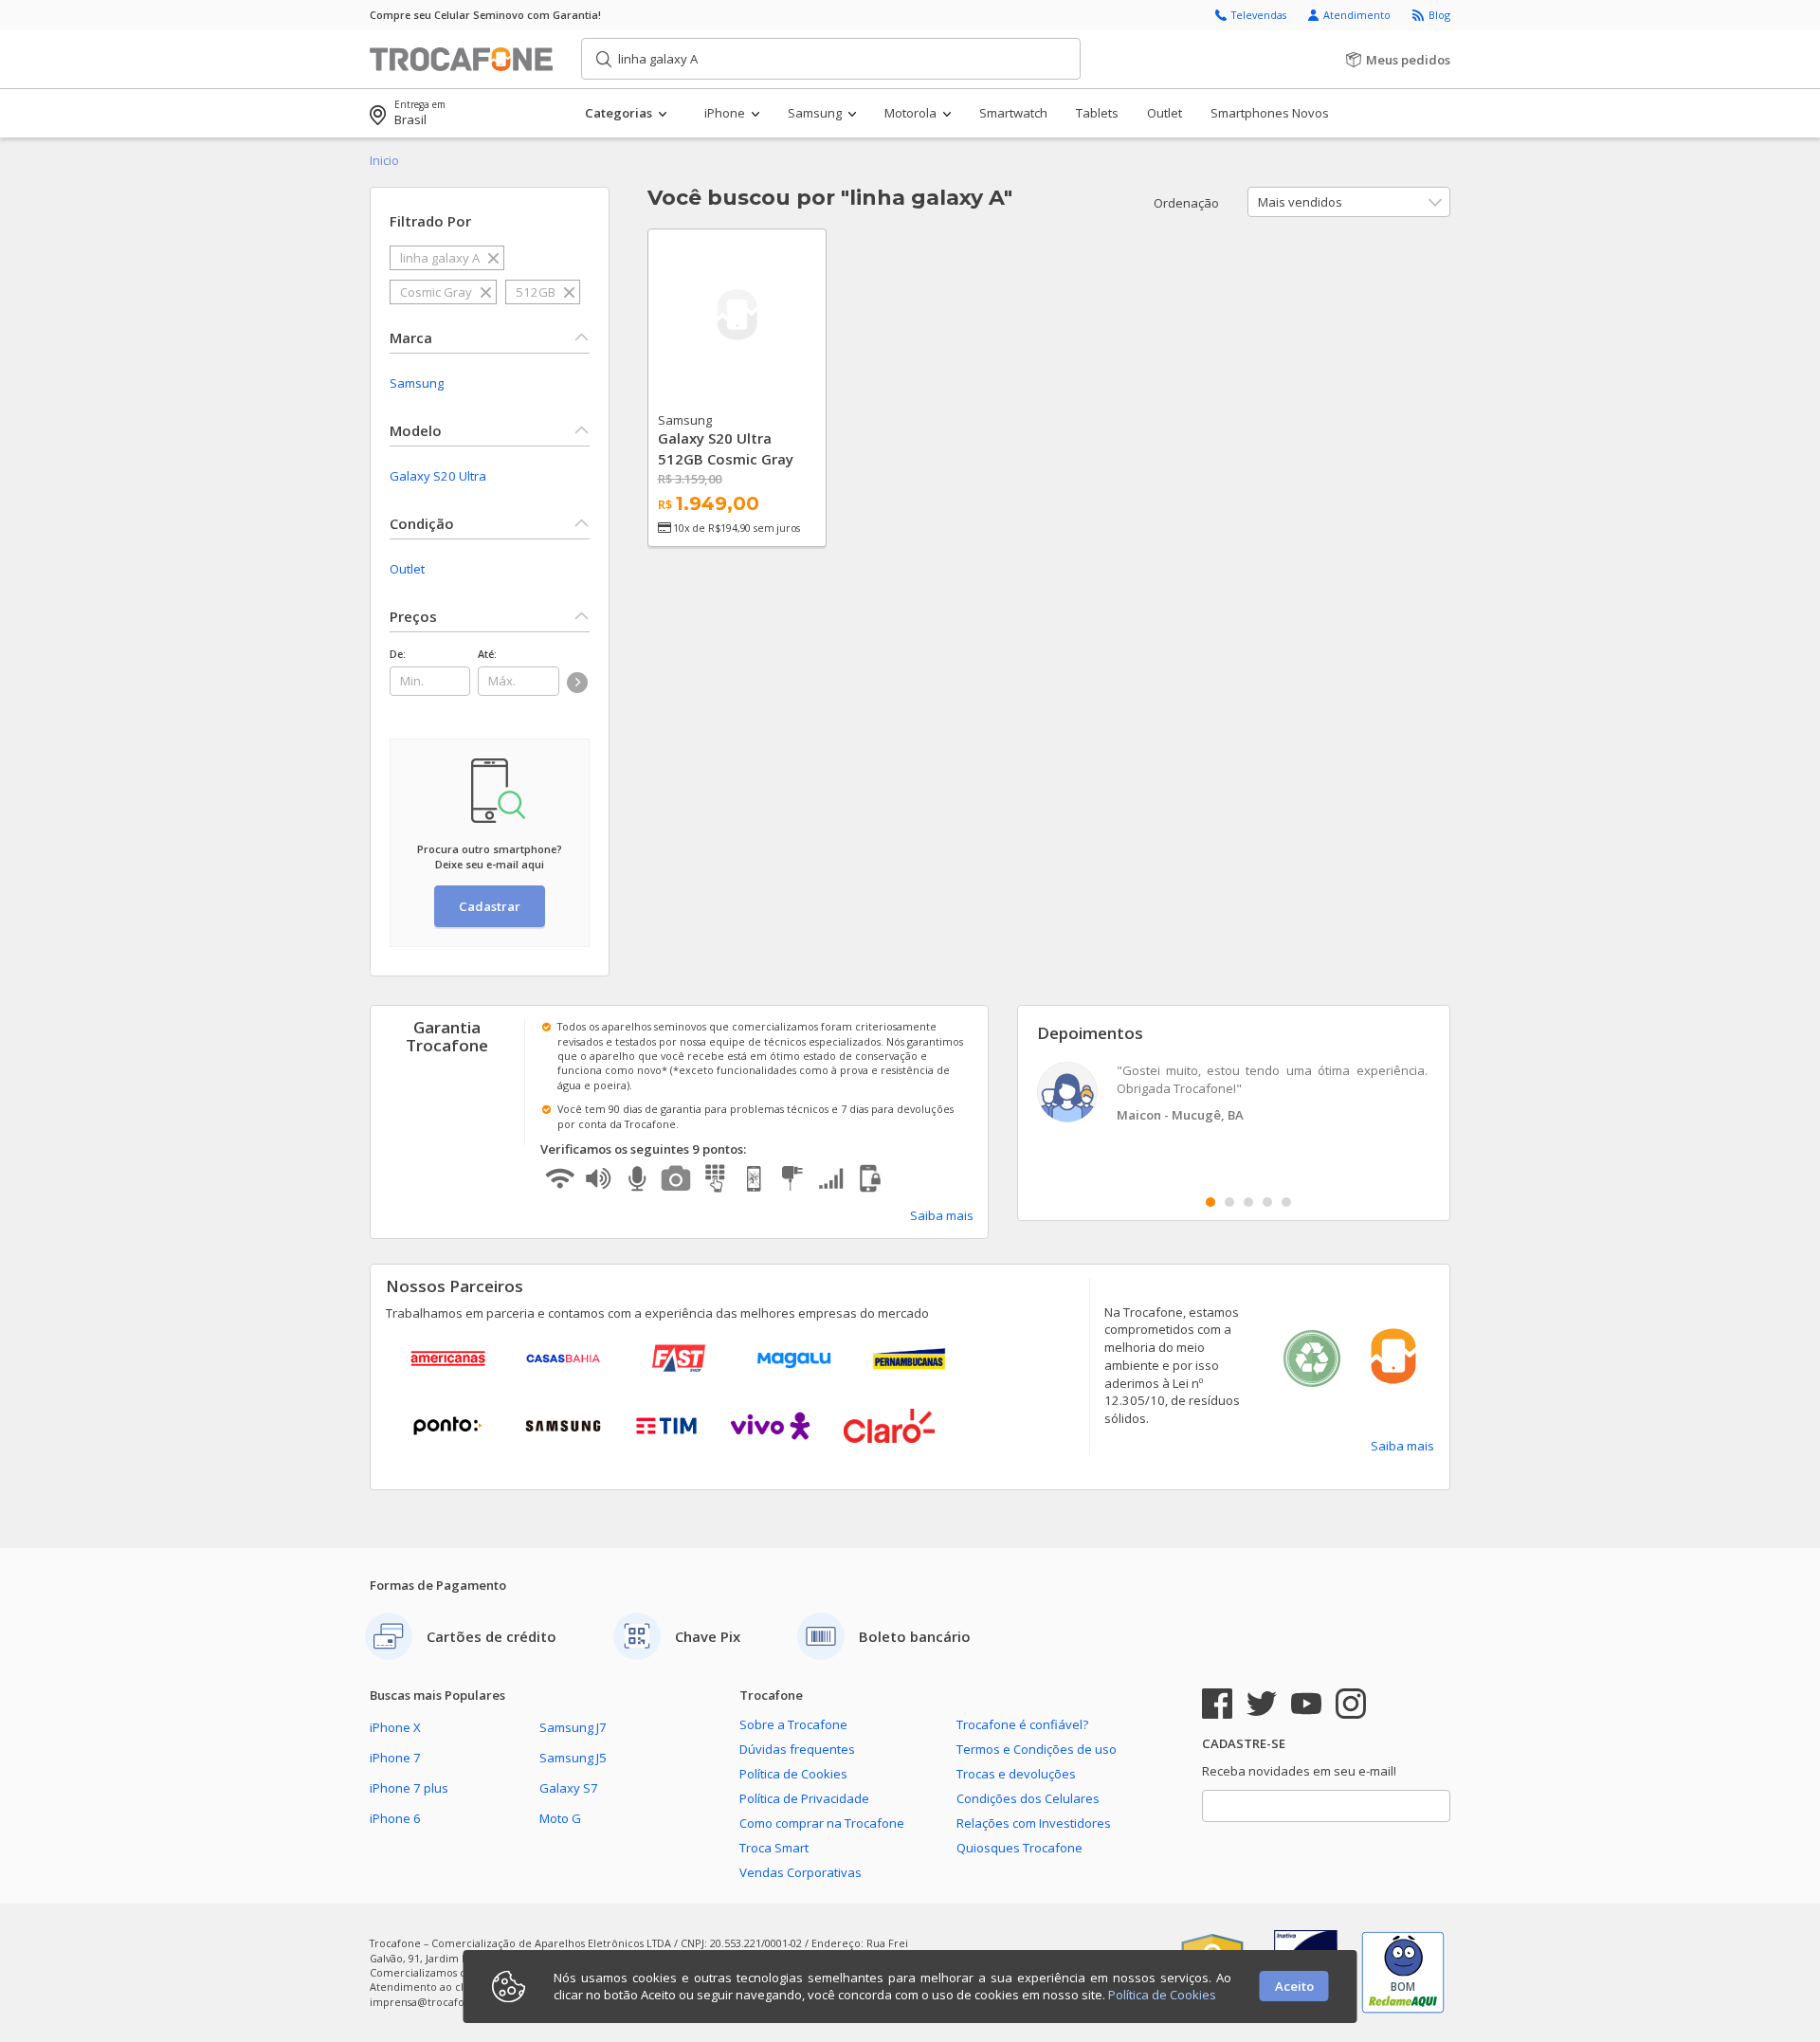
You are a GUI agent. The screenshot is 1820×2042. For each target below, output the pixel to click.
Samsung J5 (573, 1758)
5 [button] (1286, 1202)
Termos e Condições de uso (1037, 1749)
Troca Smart (774, 1848)
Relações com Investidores (1034, 1823)
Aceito (1294, 1986)
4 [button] (1267, 1202)
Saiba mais (942, 1215)
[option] (1234, 1094)
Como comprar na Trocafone (822, 1823)
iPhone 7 (395, 1758)
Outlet (407, 569)
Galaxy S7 (569, 1788)
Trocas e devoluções (1016, 1774)
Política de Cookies (793, 1774)
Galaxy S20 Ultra (438, 476)
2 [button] (1229, 1202)
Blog (1439, 15)
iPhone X (395, 1727)
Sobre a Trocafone (793, 1724)
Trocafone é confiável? (1022, 1724)
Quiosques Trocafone (1019, 1848)
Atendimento (1358, 15)
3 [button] (1248, 1202)
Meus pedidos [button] (1407, 60)
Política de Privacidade (804, 1798)
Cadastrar (490, 906)
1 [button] (1210, 1202)
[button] (644, 113)
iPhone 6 (395, 1818)
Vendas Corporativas (801, 1872)
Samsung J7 (573, 1727)
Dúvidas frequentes (797, 1749)
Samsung (417, 383)
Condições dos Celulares (1028, 1798)
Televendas (1260, 15)
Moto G (560, 1818)
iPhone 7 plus (409, 1788)
